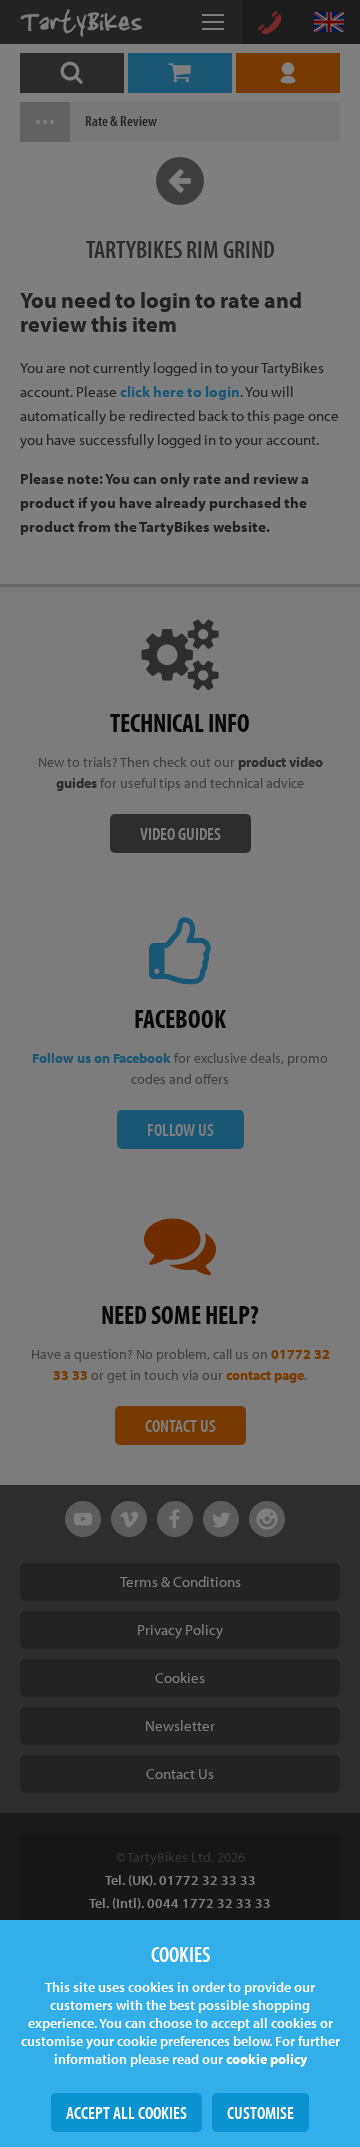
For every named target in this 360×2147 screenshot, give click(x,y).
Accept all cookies (126, 2112)
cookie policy (266, 2059)
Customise (260, 2112)
